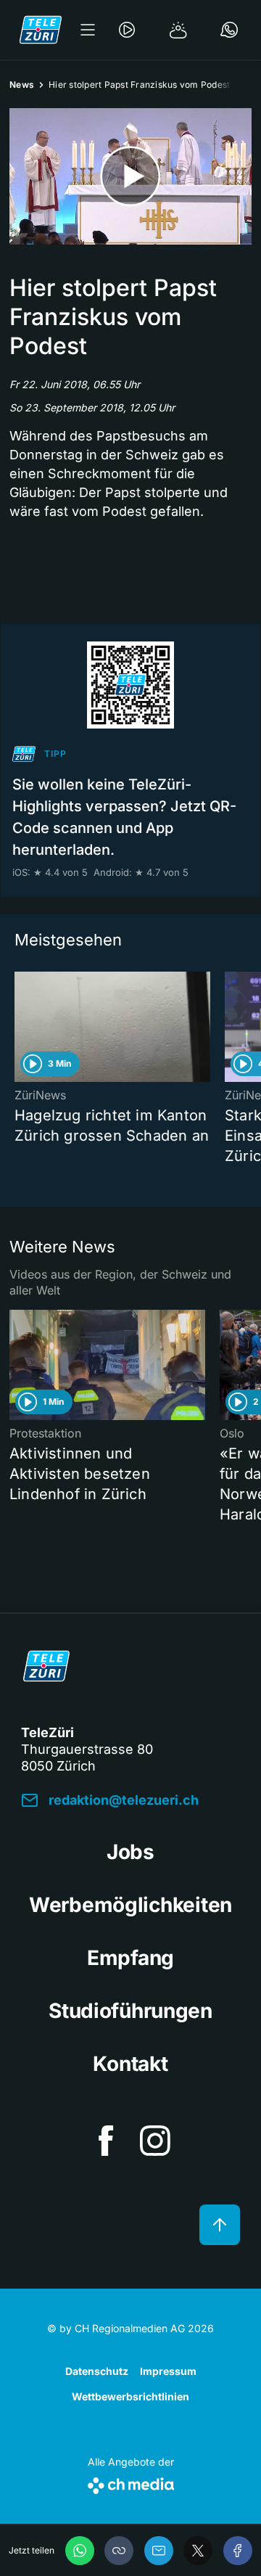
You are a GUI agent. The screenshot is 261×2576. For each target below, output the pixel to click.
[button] (119, 2551)
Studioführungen (130, 2011)
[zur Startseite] (41, 30)
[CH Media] (131, 2483)
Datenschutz (97, 2371)
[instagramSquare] (155, 2141)
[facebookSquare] (106, 2141)
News (22, 85)
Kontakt (130, 2064)
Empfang (130, 1958)
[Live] (127, 30)
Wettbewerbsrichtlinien (130, 2396)
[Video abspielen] (130, 176)
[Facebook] (238, 2551)
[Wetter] (178, 30)
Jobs (130, 1852)
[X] (198, 2551)
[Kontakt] (229, 30)
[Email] (159, 2551)
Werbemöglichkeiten (130, 1905)
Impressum (168, 2371)
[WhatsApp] (80, 2551)
